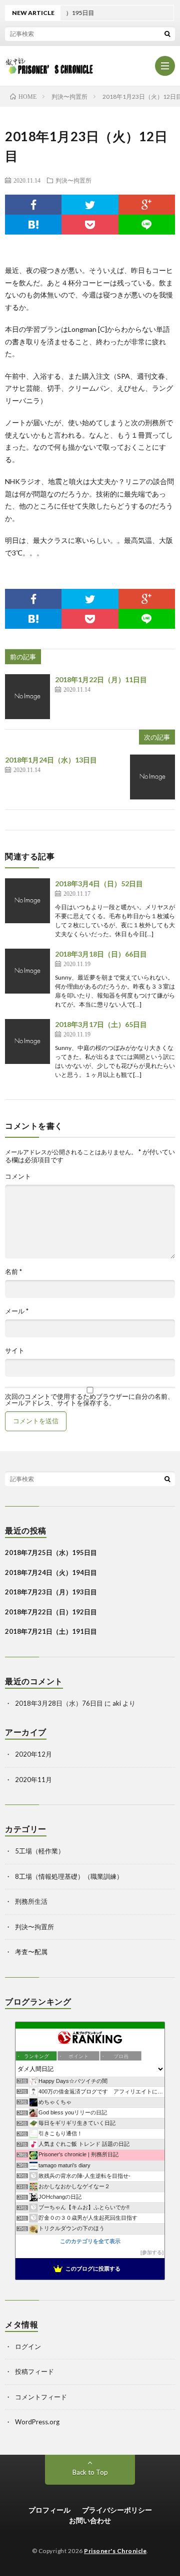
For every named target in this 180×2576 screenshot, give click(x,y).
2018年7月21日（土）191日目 (51, 1631)
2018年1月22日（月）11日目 (101, 679)
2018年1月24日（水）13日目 (51, 760)
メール (17, 1311)
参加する (152, 2252)
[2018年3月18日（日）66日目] (27, 971)
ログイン (28, 2346)
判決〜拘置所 (73, 180)
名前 (13, 1272)
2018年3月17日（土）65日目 (101, 1024)
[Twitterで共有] (90, 205)
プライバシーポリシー (117, 2510)
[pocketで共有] (90, 225)
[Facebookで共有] (33, 205)
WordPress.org (37, 2422)
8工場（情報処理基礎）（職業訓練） (69, 1876)
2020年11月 (33, 1780)
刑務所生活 (31, 1901)
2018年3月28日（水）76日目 (59, 1703)
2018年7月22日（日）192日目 (51, 1612)
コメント (18, 1176)
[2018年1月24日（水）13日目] (152, 777)
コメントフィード (41, 2397)
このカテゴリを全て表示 (90, 2241)
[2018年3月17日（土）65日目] (27, 1041)
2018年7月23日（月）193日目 (51, 1592)
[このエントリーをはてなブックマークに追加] (33, 225)
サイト (15, 1351)
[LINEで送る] (147, 225)
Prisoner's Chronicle (115, 2551)
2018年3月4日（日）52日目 (99, 884)
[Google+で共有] (147, 205)
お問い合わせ (90, 2520)
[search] (167, 33)
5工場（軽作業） (40, 1851)
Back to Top (90, 2472)
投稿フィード (34, 2371)
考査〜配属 (31, 1952)
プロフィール (49, 2510)
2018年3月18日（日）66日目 (101, 954)
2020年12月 (33, 1754)
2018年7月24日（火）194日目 (51, 1572)
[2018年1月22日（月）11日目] (27, 697)
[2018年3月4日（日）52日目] (27, 901)
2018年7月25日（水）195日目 (51, 1552)
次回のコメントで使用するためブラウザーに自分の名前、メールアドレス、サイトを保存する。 (89, 1400)
